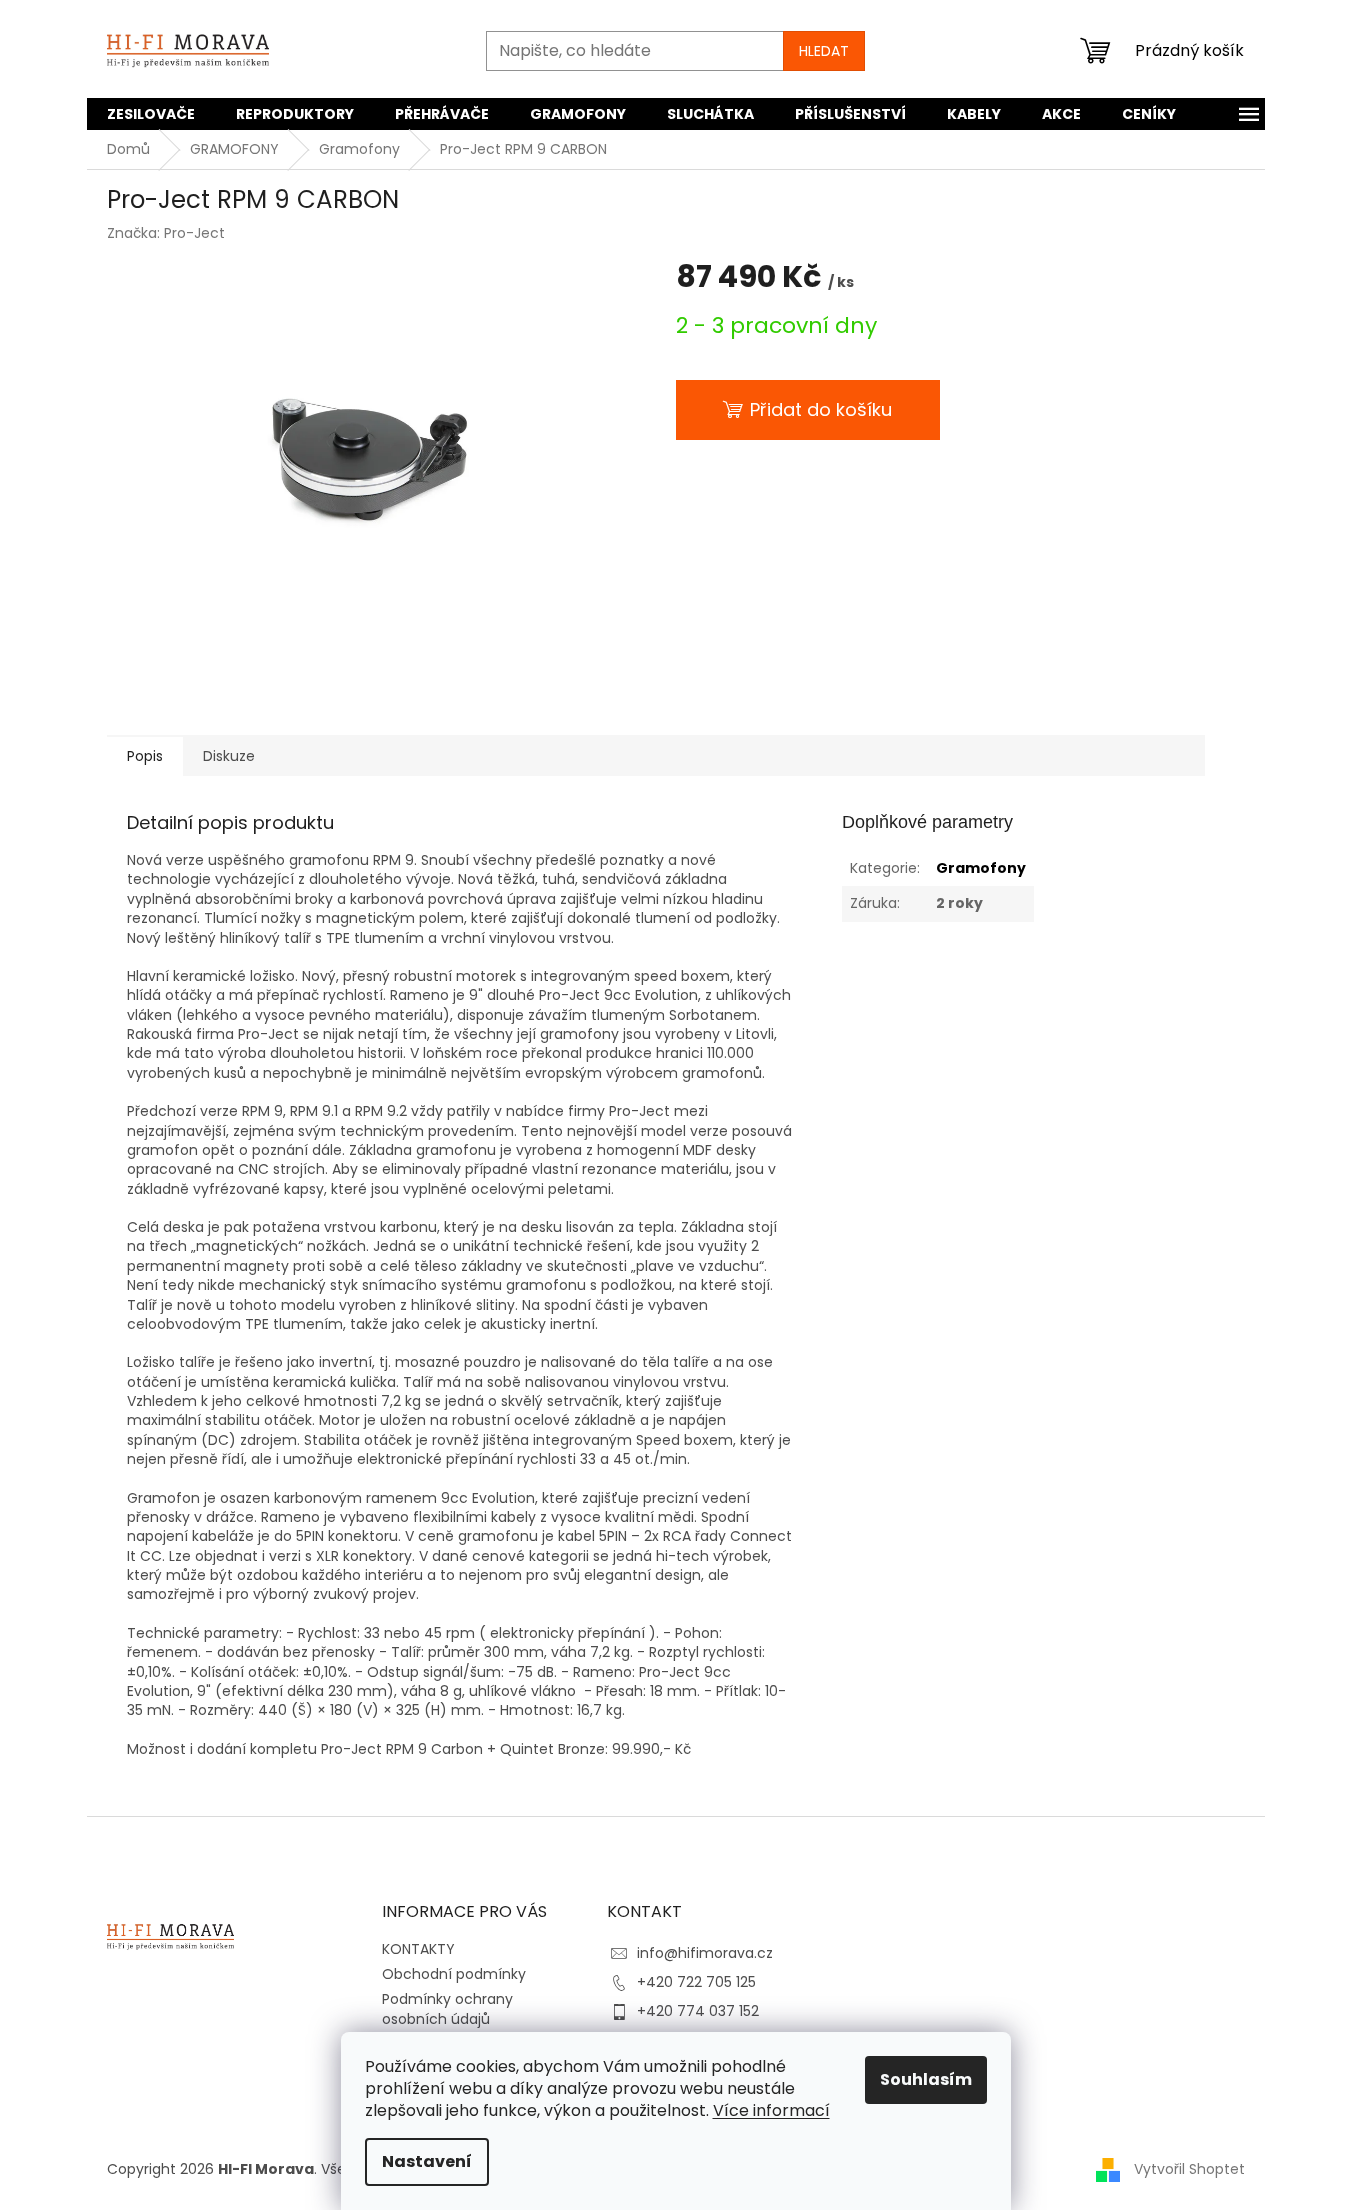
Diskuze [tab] (229, 756)
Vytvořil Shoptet (1189, 2169)
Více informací (771, 2110)
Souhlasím (926, 2079)
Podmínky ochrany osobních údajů (447, 2008)
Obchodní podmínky (454, 1974)
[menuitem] (151, 114)
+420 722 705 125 (696, 1982)
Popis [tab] (145, 756)
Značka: (166, 233)
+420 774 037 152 (698, 2011)
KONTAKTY (418, 1949)
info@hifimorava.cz (705, 1953)
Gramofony (981, 868)
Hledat (824, 51)
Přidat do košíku (821, 409)
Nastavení (427, 2161)
